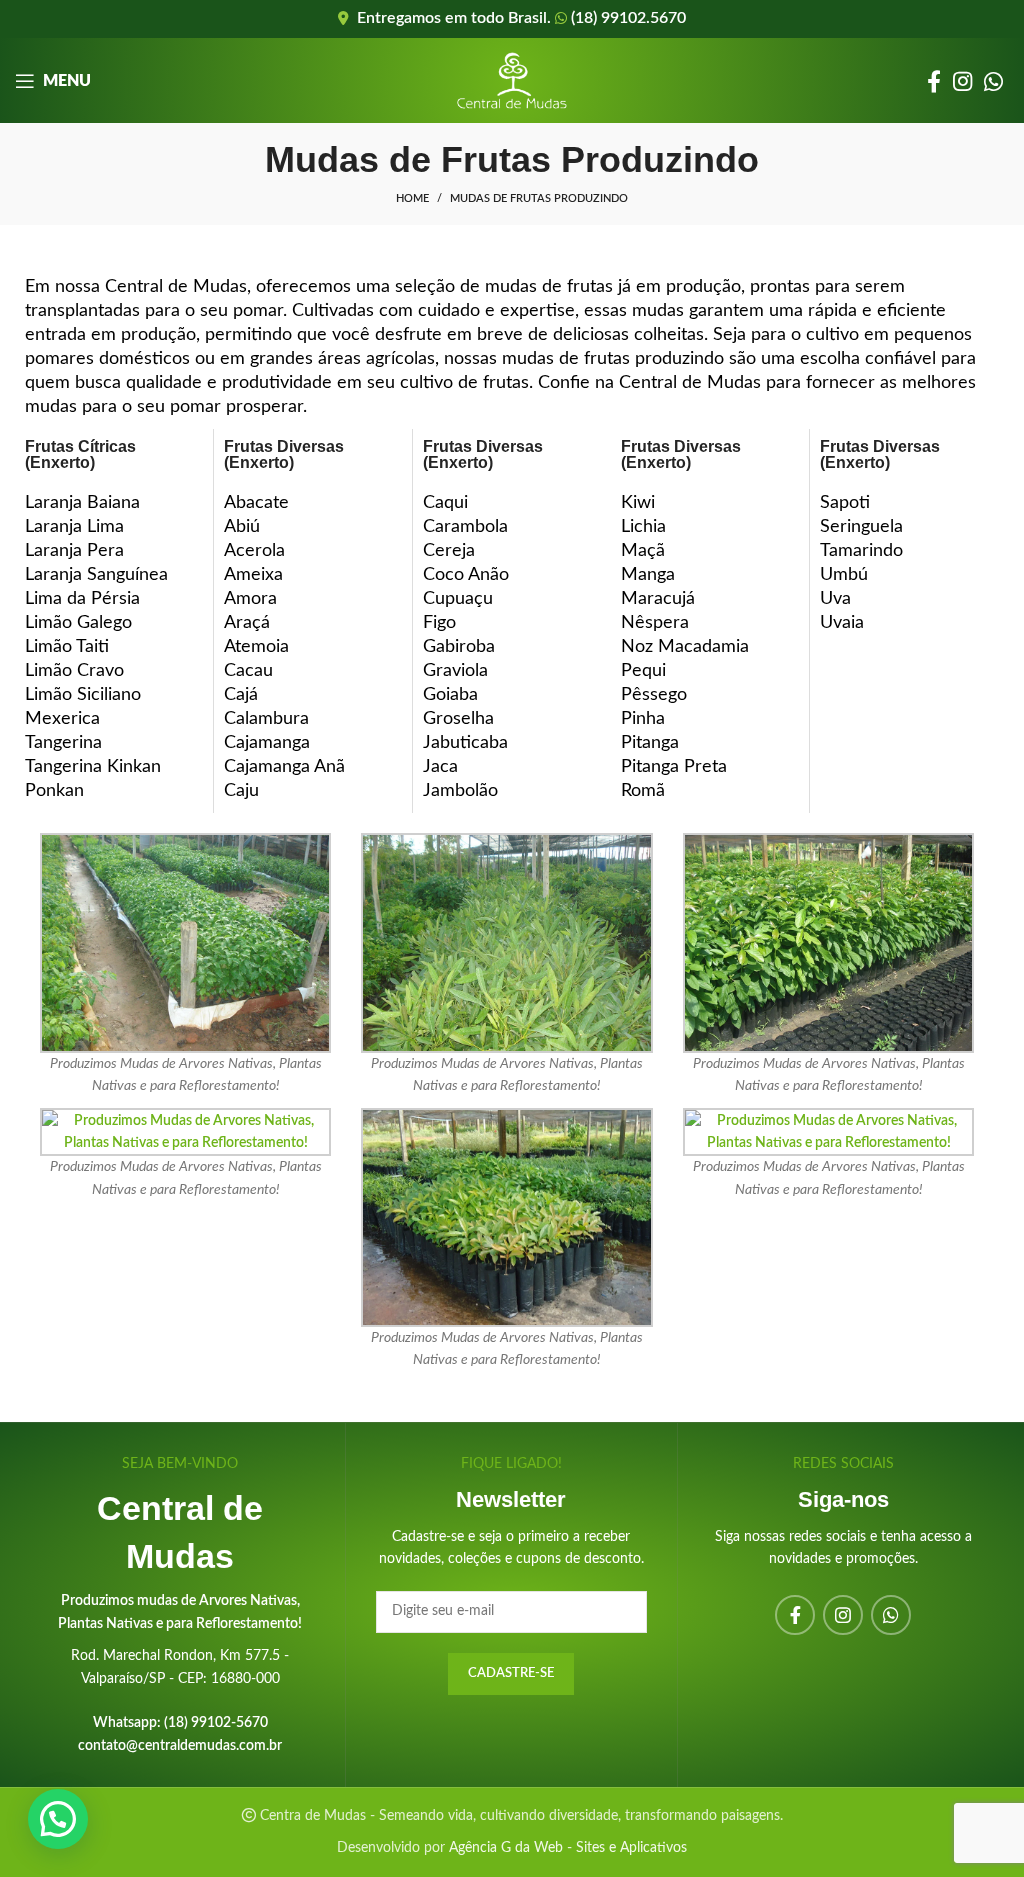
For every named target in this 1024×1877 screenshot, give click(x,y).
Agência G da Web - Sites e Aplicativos (568, 1848)
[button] (58, 1819)
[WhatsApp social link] (993, 81)
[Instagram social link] (962, 81)
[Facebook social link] (934, 81)
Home (412, 198)
